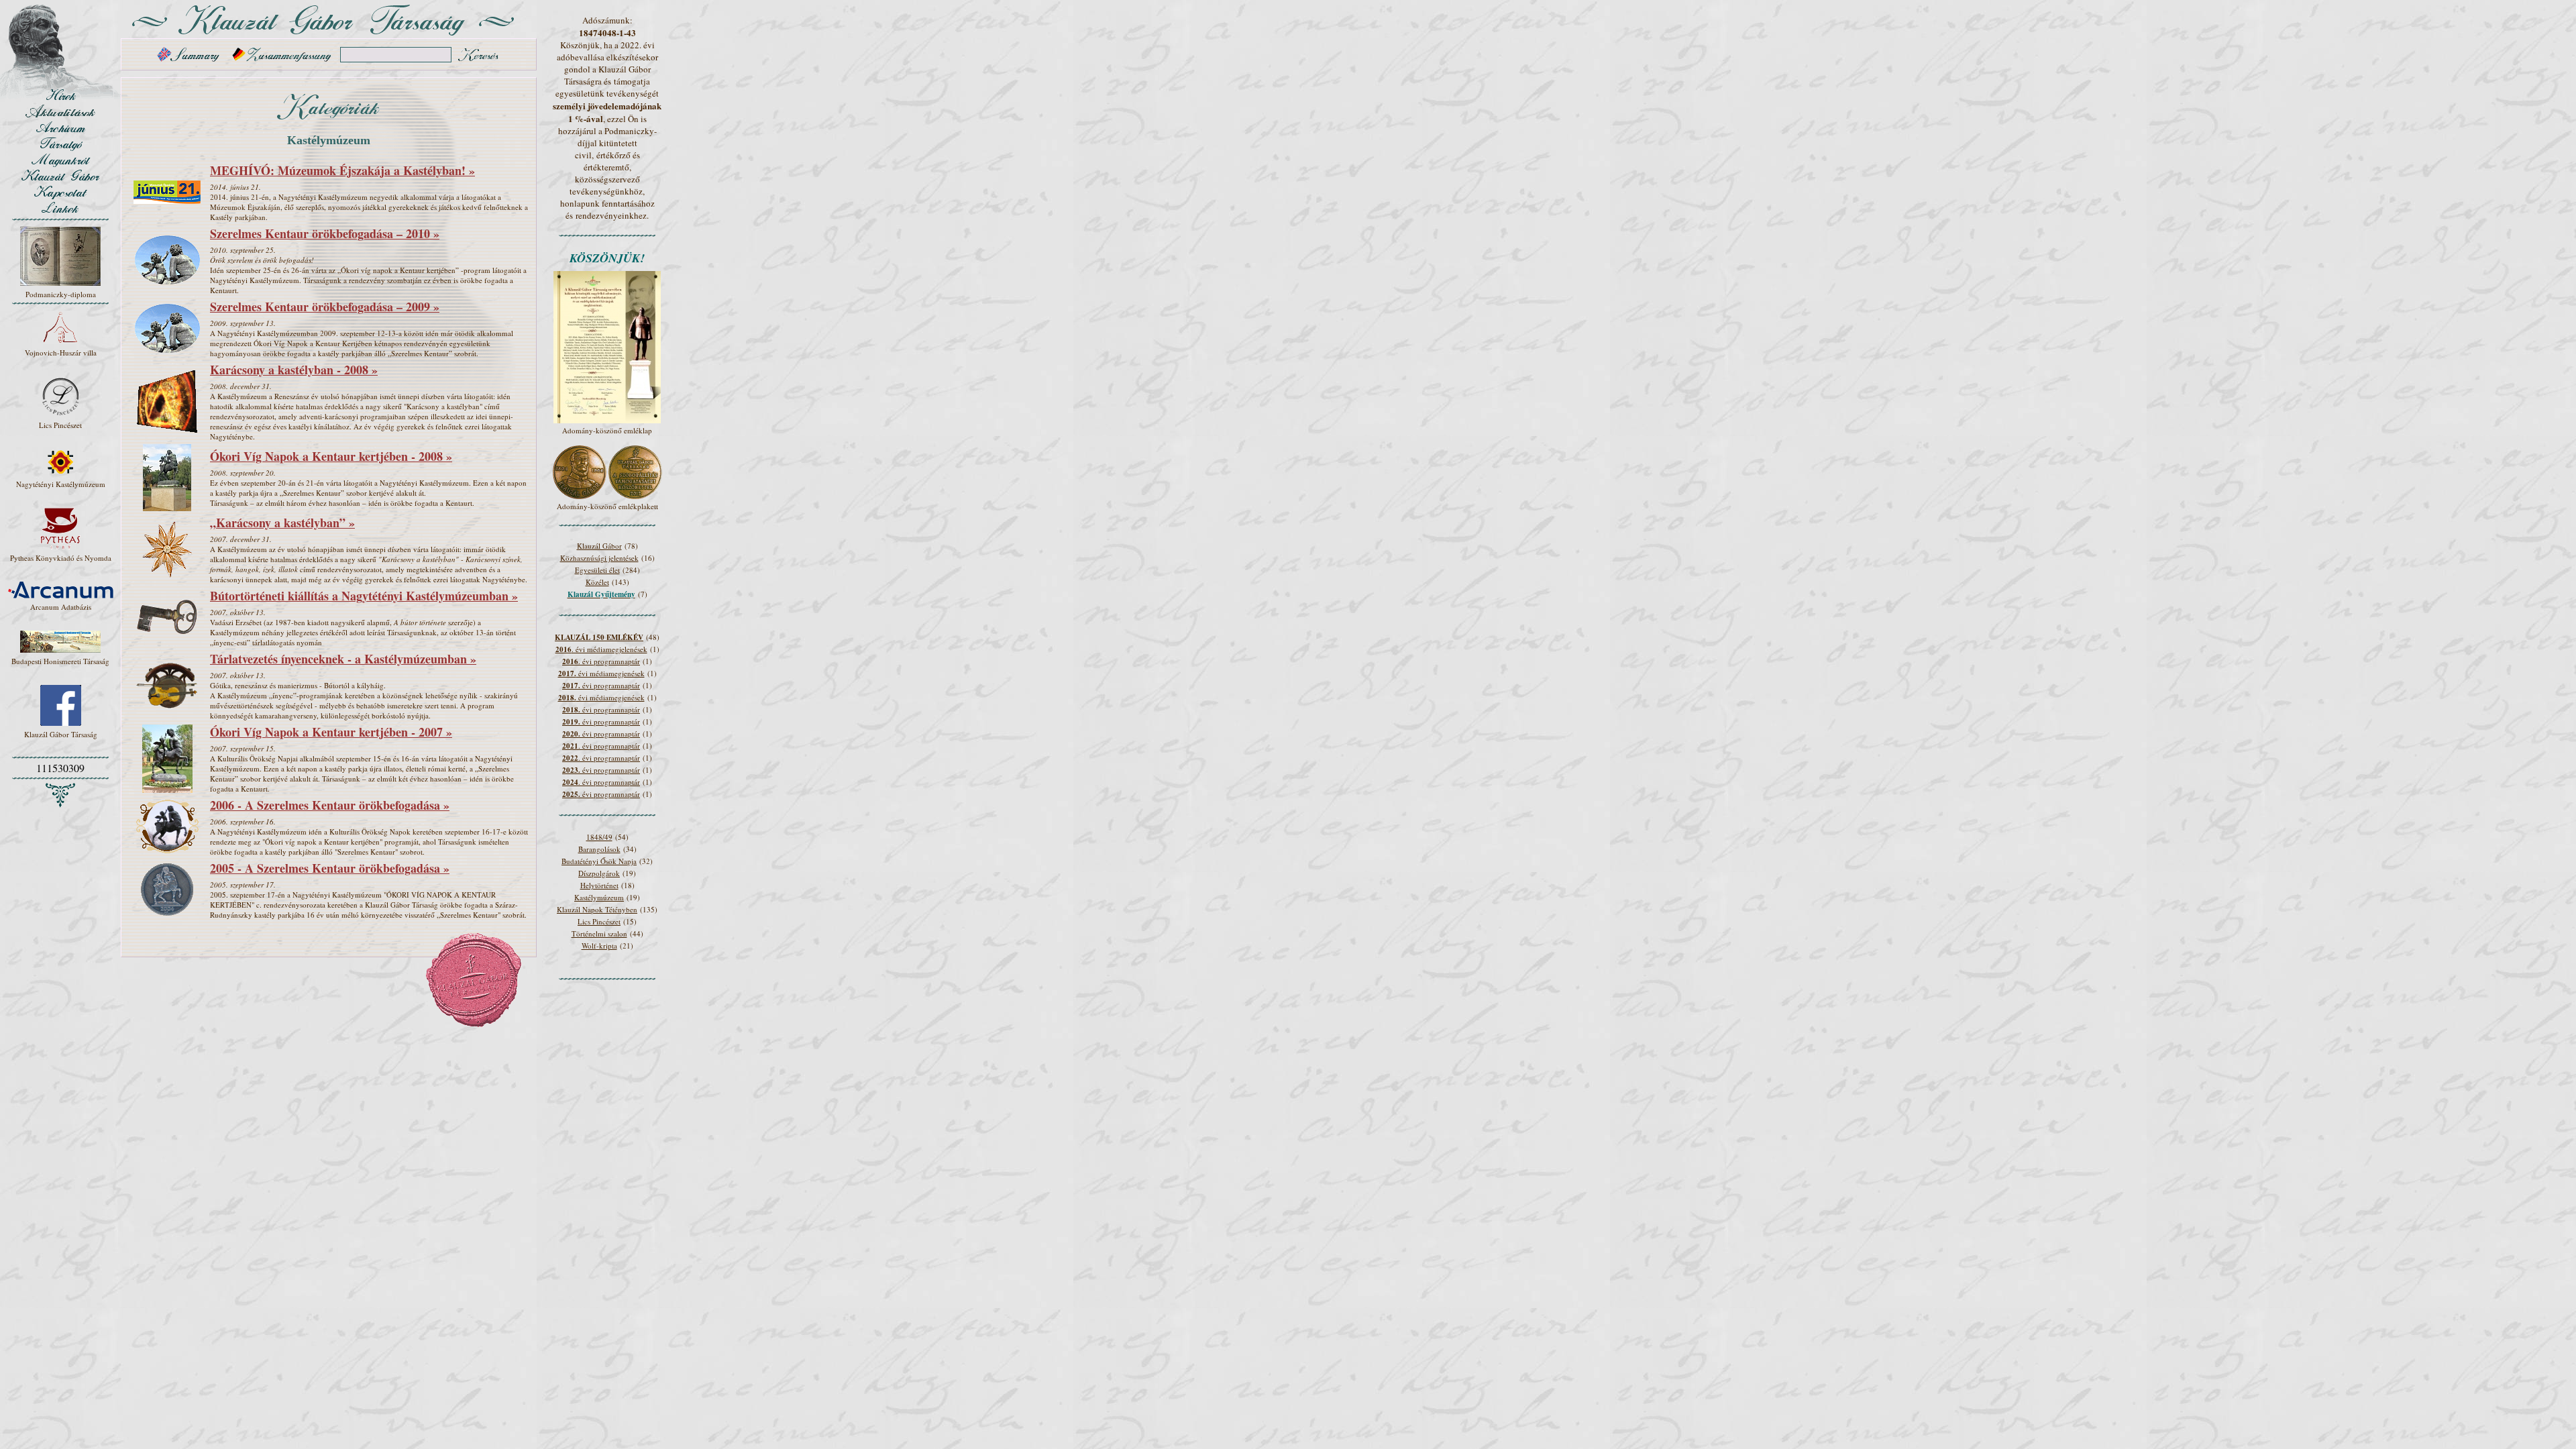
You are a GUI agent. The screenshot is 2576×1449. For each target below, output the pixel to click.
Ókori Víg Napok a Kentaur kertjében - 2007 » (331, 732)
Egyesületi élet (597, 570)
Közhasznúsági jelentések (599, 558)
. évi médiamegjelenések (601, 649)
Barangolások (599, 849)
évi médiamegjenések (601, 673)
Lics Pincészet (599, 921)
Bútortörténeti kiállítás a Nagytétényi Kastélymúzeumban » (364, 596)
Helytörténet (599, 885)
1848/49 (599, 837)
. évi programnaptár (601, 661)
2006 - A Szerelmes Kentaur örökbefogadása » (330, 805)
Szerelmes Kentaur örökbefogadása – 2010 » (325, 233)
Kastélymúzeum (599, 897)
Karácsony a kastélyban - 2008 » (294, 370)
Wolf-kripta (599, 946)
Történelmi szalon (599, 933)
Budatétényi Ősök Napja (599, 861)
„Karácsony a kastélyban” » (282, 523)
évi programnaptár (601, 685)
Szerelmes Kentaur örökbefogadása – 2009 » (325, 307)
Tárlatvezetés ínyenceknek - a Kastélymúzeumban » (343, 659)
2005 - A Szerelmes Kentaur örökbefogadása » (330, 868)
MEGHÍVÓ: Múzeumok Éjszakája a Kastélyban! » (342, 170)
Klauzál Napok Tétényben (597, 909)
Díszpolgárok (599, 873)
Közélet (597, 582)
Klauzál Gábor (599, 546)
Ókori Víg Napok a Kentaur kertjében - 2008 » (331, 456)
